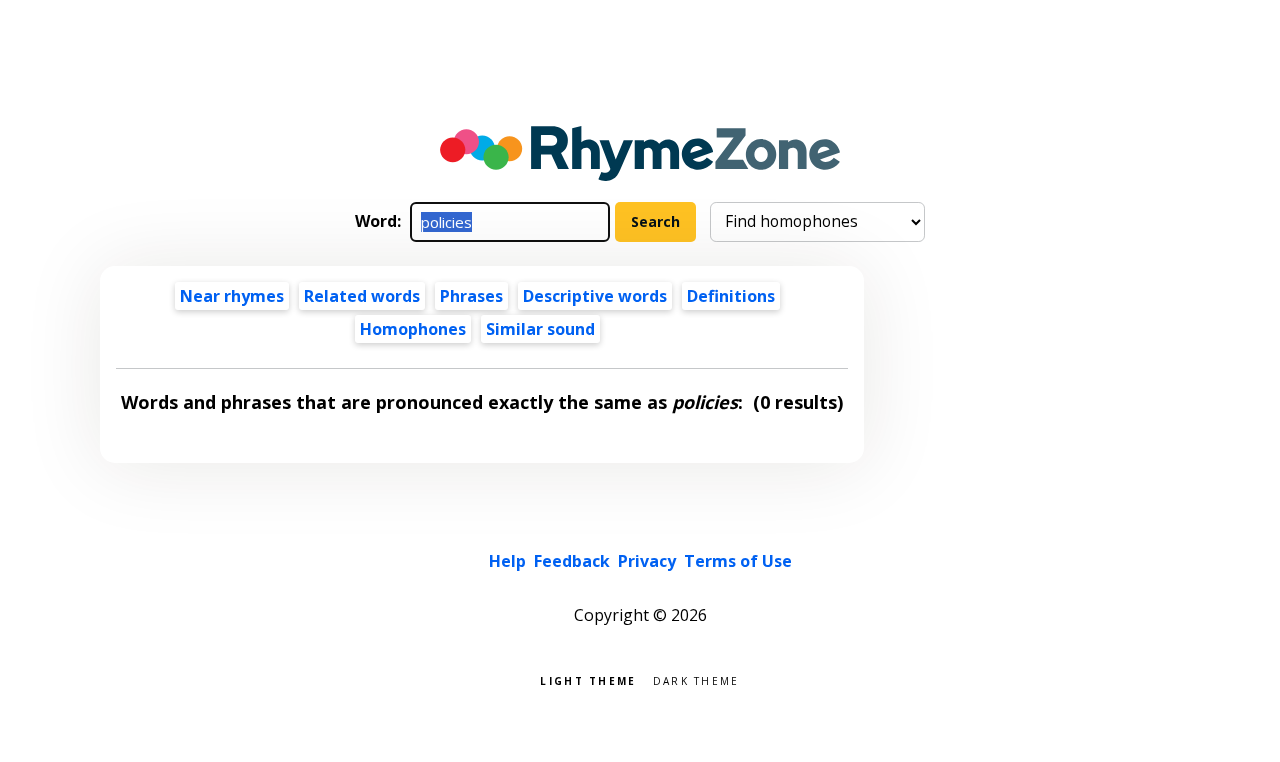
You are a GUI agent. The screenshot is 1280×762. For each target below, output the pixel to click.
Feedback (572, 561)
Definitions (731, 296)
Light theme (588, 679)
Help (507, 561)
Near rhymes (232, 296)
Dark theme (696, 679)
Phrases (471, 296)
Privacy (647, 561)
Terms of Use (738, 561)
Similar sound (540, 329)
